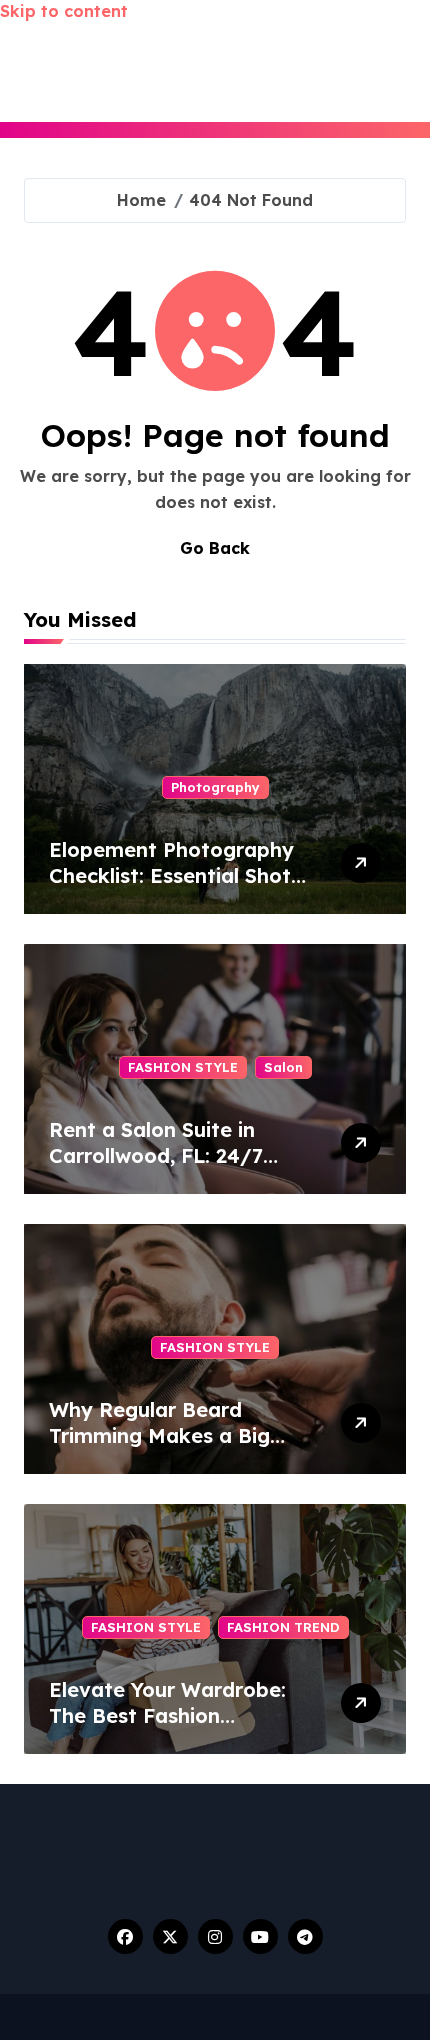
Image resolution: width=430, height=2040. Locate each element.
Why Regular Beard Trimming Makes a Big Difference (159, 1435)
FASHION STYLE (183, 1067)
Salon (283, 1067)
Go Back (215, 548)
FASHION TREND (283, 1627)
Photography (215, 787)
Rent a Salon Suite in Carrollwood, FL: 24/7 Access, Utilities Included (173, 1155)
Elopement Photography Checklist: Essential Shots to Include (175, 875)
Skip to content (64, 11)
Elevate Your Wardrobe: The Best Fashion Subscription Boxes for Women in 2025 (167, 1728)
